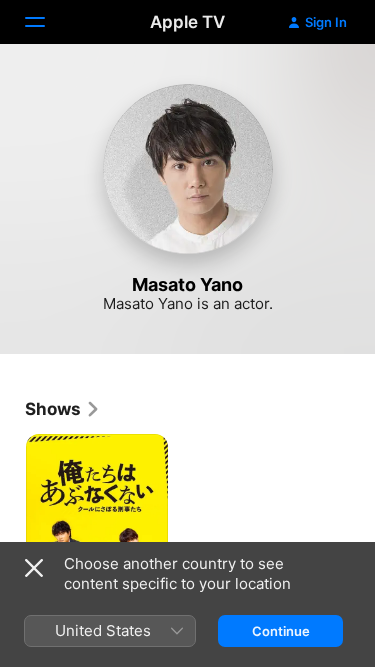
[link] (63, 409)
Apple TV (187, 22)
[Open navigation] (47, 22)
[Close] (34, 568)
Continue (281, 631)
